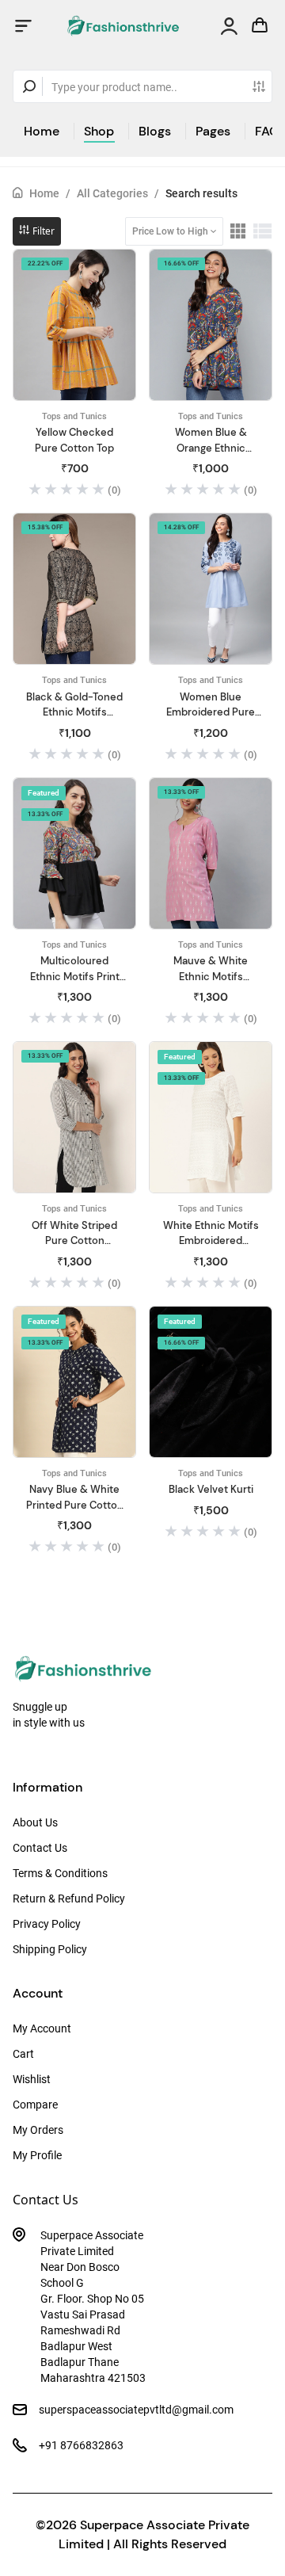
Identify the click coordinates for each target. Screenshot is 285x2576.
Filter (42, 231)
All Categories (112, 193)
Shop (99, 131)
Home (42, 131)
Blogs (155, 131)
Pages (213, 131)
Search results (201, 193)
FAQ (267, 131)
